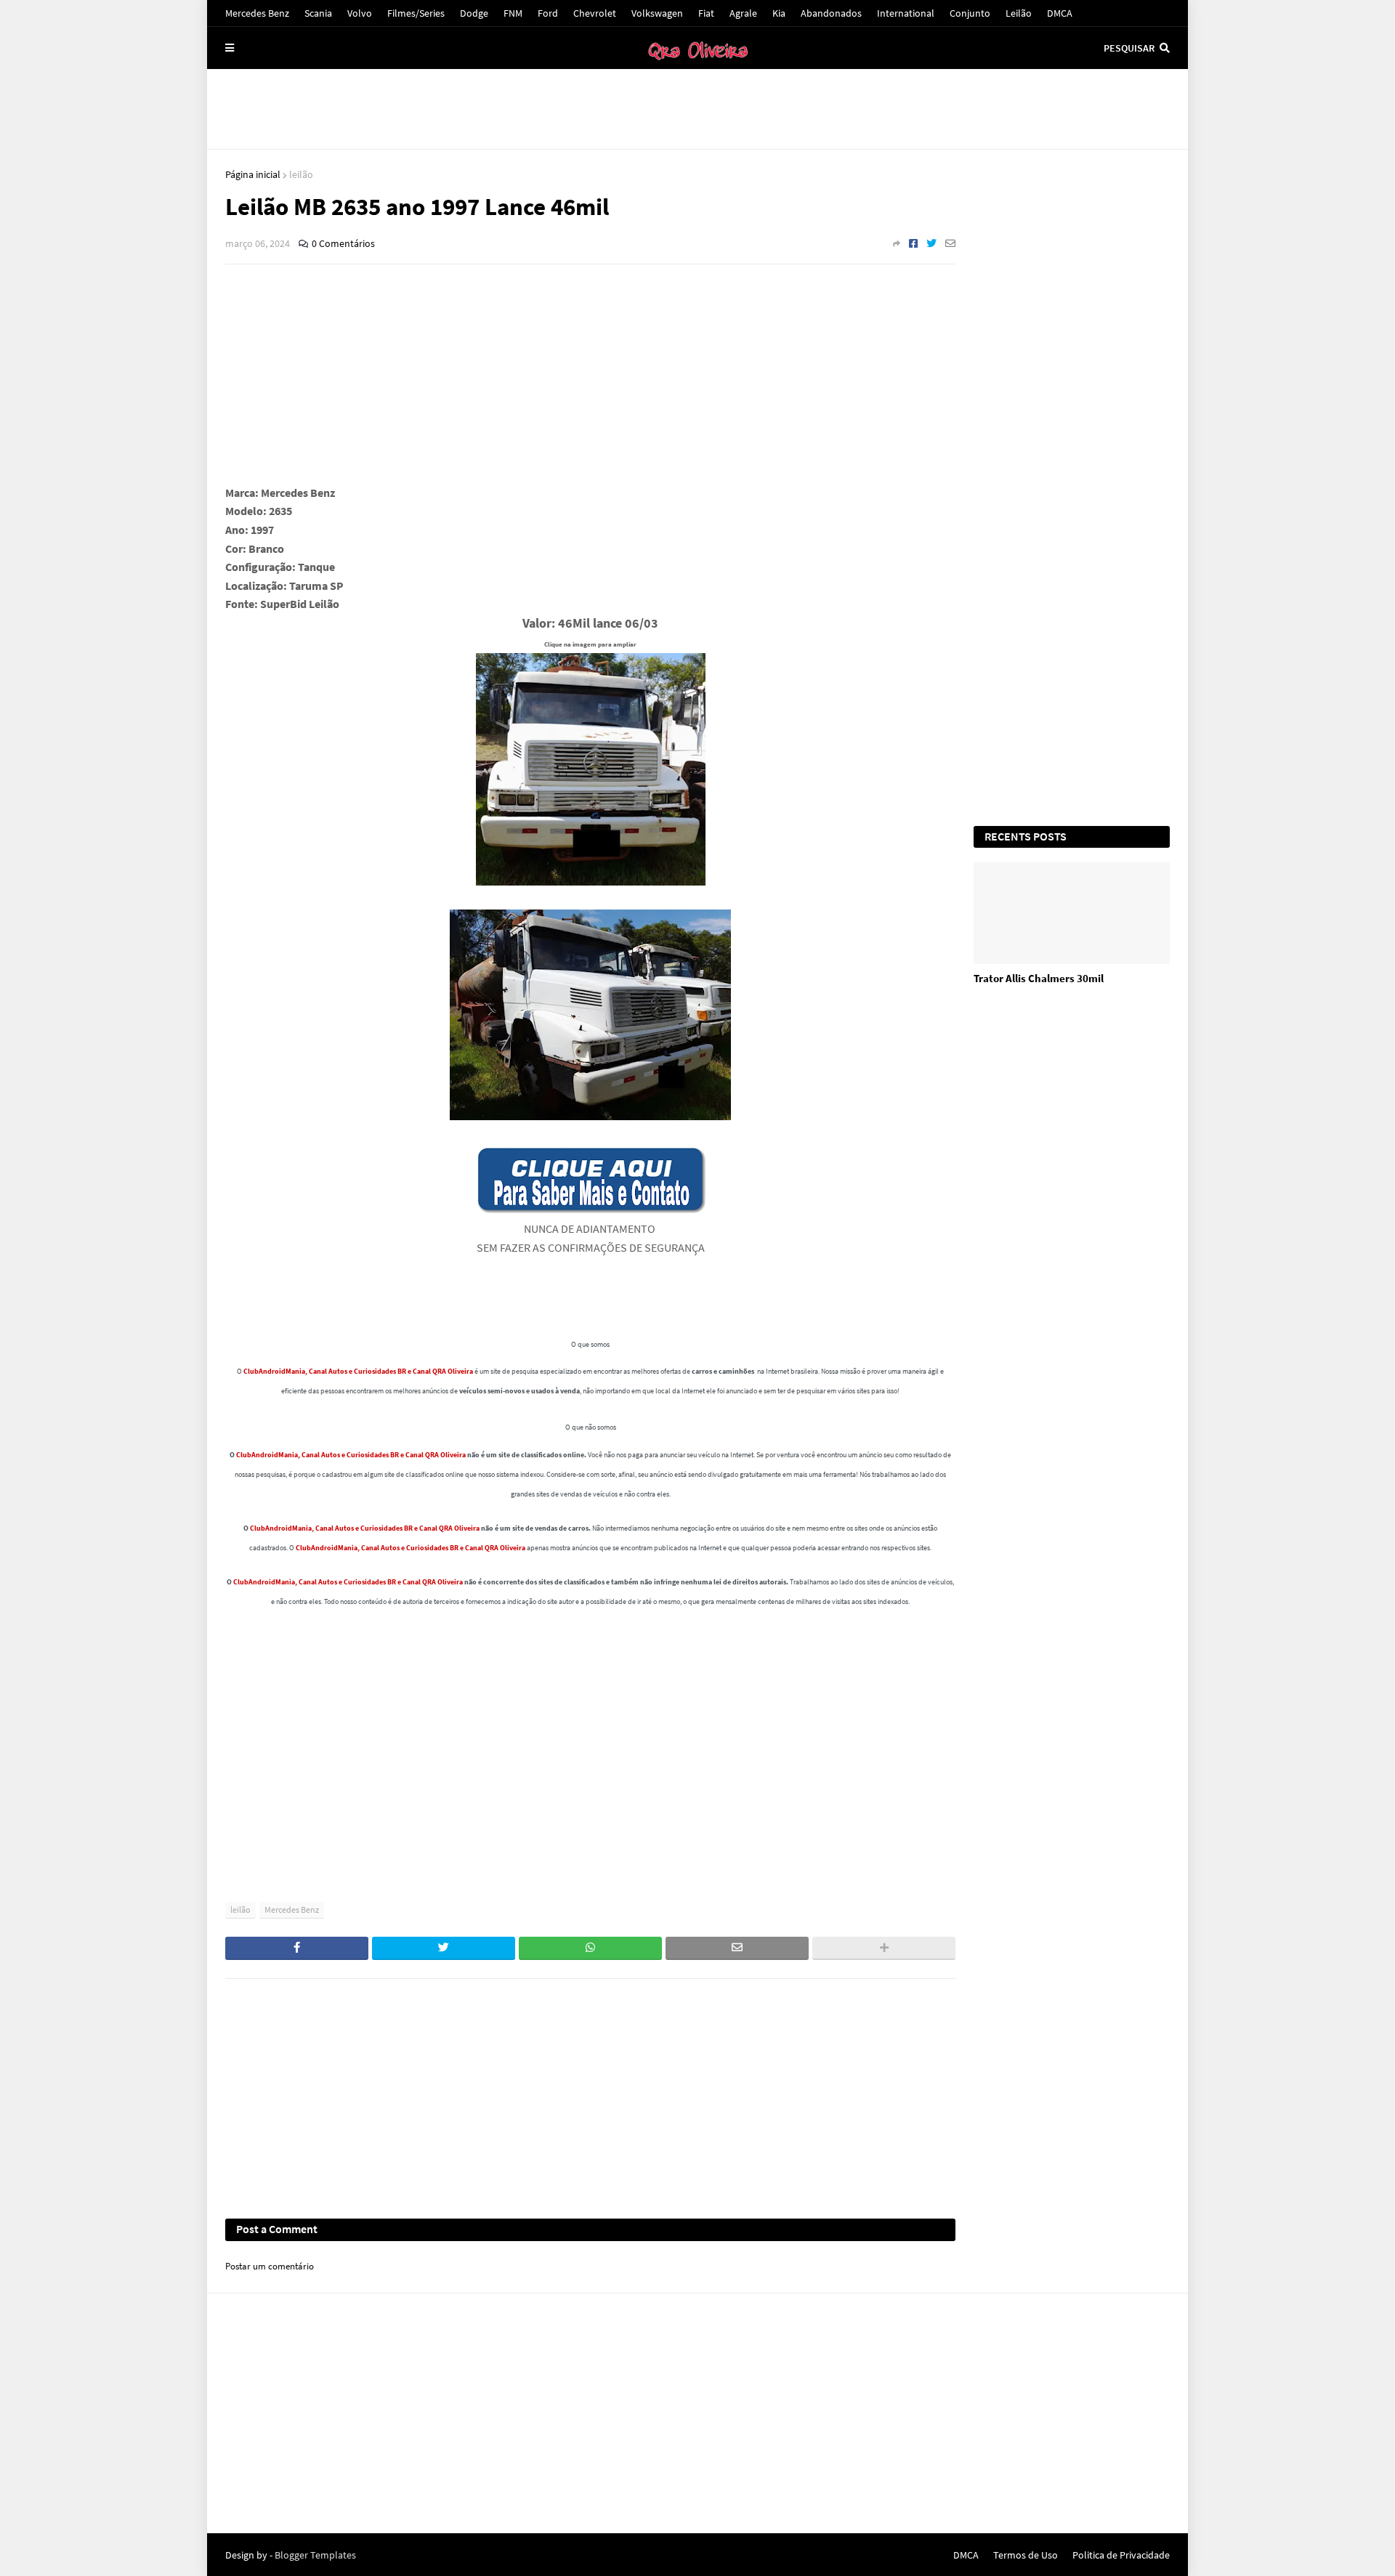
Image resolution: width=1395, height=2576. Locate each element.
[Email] (950, 243)
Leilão (1019, 13)
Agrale (743, 13)
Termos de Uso (1026, 2555)
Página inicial (253, 174)
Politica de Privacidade (1121, 2555)
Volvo (360, 13)
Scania (318, 13)
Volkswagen (657, 13)
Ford (548, 13)
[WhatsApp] (590, 1948)
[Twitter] (931, 243)
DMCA (1060, 13)
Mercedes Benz (257, 13)
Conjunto (970, 13)
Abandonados (831, 13)
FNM (513, 13)
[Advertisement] (697, 109)
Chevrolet (595, 13)
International (906, 13)
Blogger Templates (315, 2555)
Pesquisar (1129, 48)
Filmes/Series (416, 13)
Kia (779, 13)
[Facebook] (913, 243)
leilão (301, 174)
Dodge (474, 13)
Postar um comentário (270, 2266)
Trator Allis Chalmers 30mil (1039, 978)
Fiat (706, 13)
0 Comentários (343, 243)
